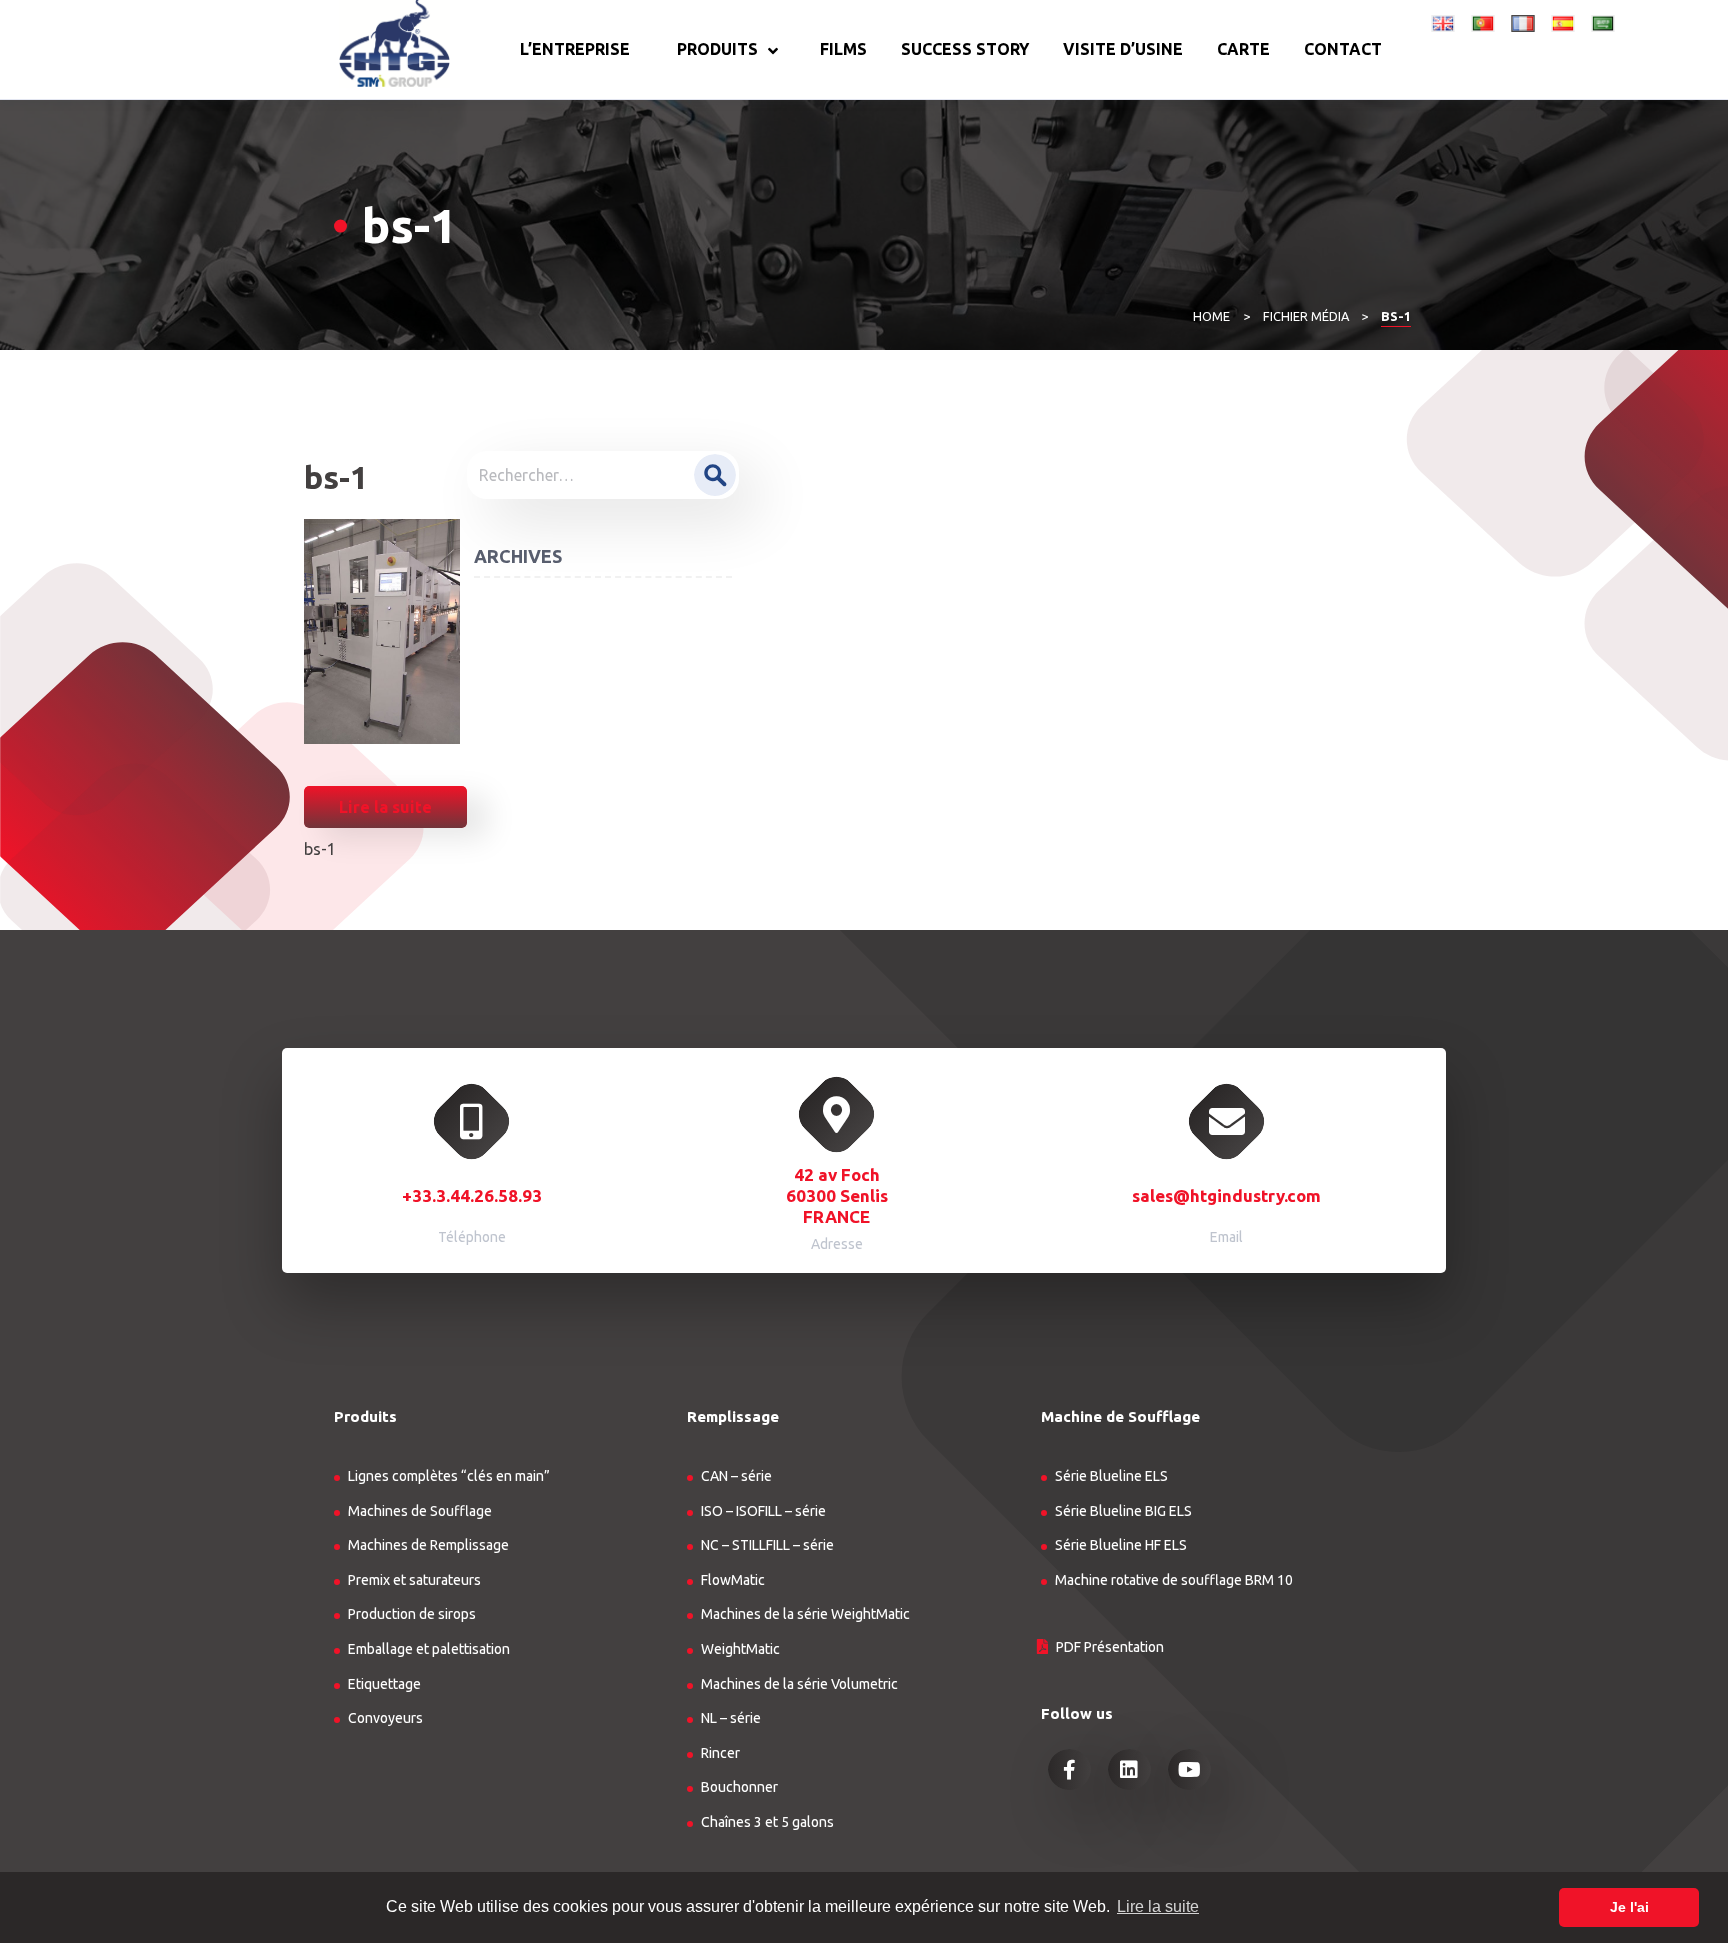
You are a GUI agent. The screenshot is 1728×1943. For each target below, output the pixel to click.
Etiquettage (384, 1684)
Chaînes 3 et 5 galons (767, 1822)
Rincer (720, 1753)
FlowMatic (733, 1580)
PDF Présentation (1110, 1647)
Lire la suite (385, 807)
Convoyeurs (385, 1718)
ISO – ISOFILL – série (763, 1511)
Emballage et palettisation (429, 1649)
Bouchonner (739, 1787)
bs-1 (320, 849)
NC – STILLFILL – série (767, 1545)
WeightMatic (740, 1649)
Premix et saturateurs (414, 1580)
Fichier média (1306, 316)
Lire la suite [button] (1158, 1906)
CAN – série (736, 1476)
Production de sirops (412, 1614)
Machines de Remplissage (428, 1545)
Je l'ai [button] (1629, 1907)
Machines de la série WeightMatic (805, 1614)
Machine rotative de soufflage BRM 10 (1174, 1580)
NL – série (731, 1718)
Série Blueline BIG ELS (1123, 1511)
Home (1211, 316)
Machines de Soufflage (420, 1511)
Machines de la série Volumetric (799, 1684)
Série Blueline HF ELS (1121, 1545)
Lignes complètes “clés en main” (449, 1476)
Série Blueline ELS (1111, 1476)
